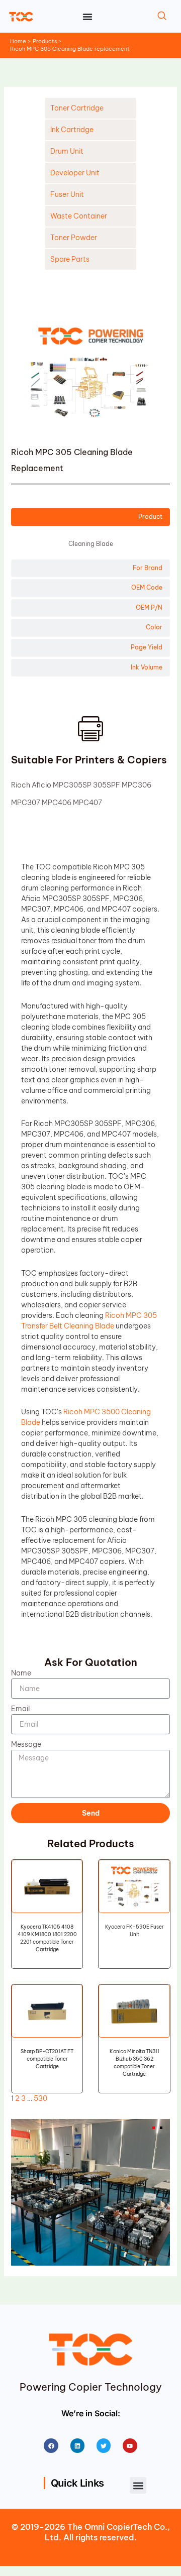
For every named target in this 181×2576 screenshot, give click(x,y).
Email (20, 1709)
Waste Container (79, 216)
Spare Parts (70, 259)
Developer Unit (75, 173)
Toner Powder (74, 238)
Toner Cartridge (77, 108)
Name (21, 1673)
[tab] (91, 517)
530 (40, 2098)
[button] (138, 2485)
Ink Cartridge (72, 130)
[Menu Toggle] (87, 17)
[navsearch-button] (162, 17)
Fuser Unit (67, 194)
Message (26, 1744)
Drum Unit (67, 151)
